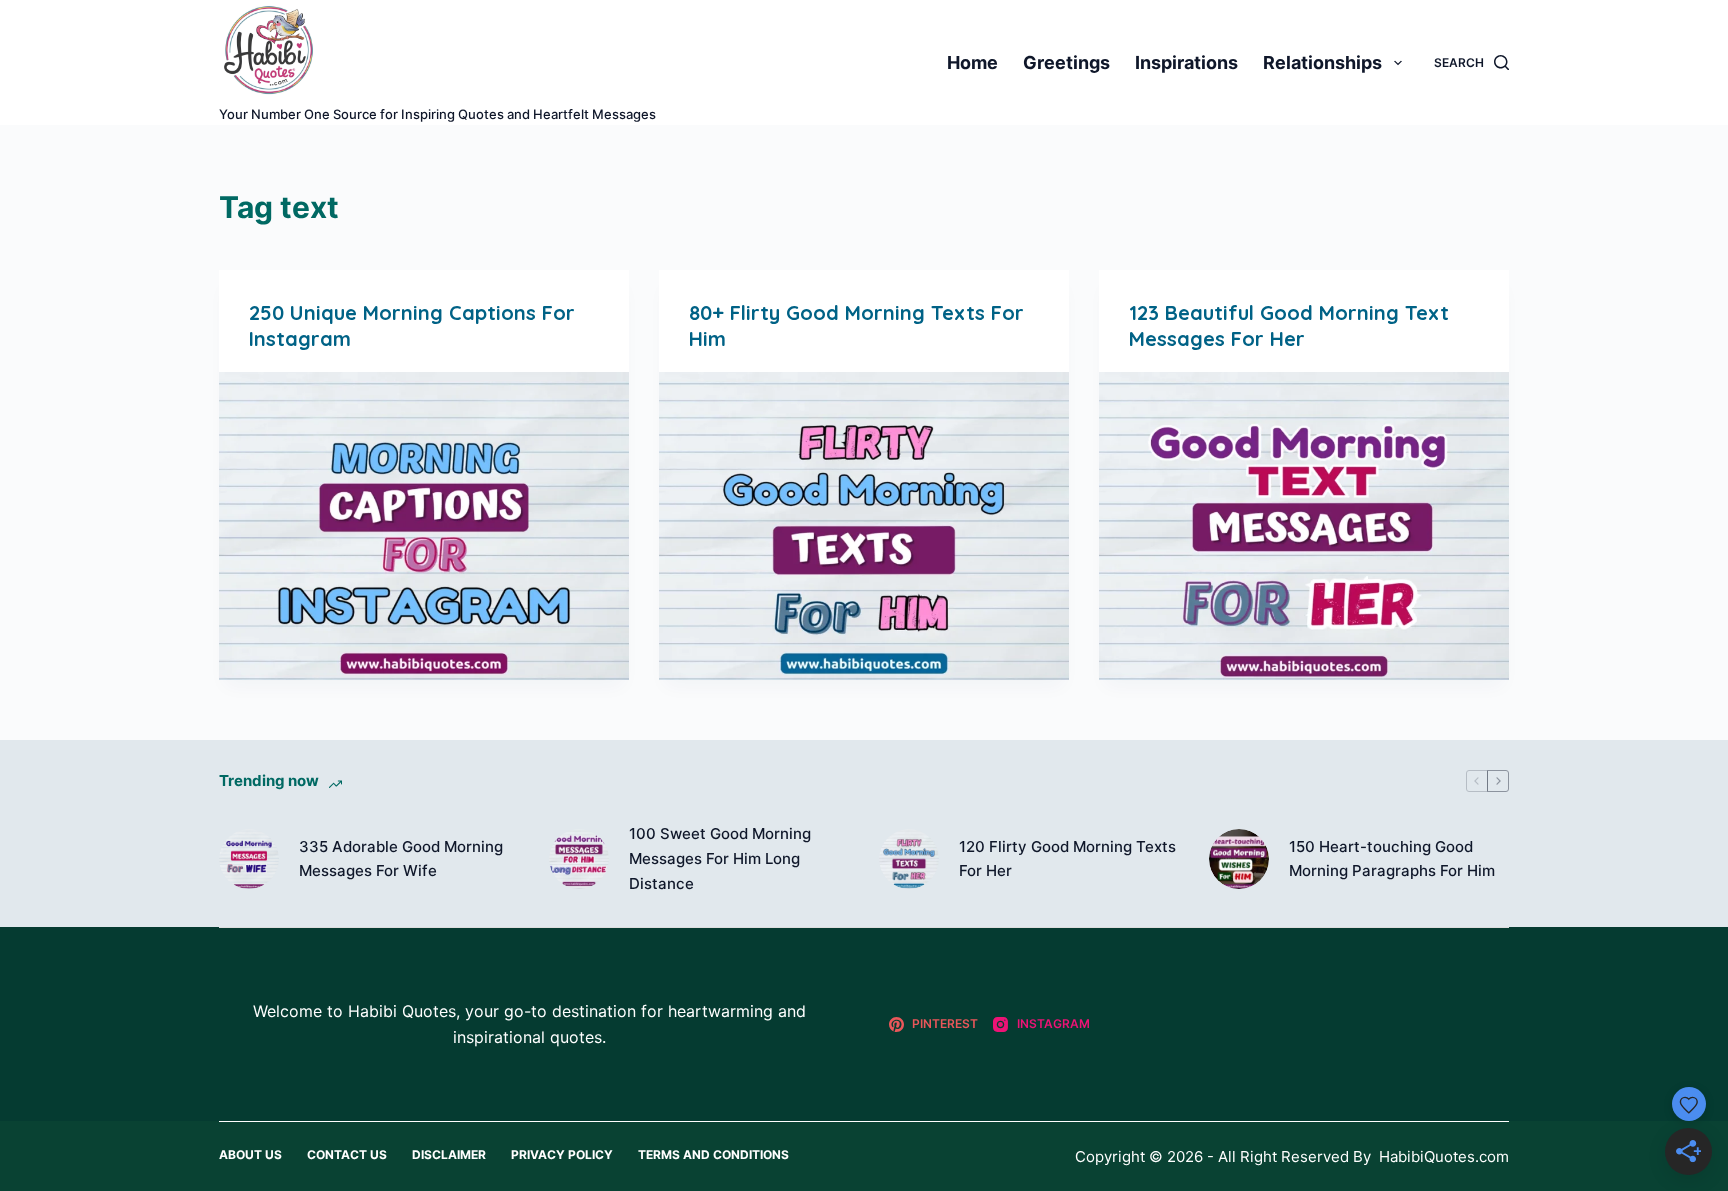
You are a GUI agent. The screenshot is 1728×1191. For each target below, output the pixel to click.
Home (972, 62)
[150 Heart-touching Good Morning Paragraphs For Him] (1239, 859)
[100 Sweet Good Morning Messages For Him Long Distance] (579, 859)
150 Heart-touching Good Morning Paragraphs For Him (1392, 859)
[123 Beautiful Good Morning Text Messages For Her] (1304, 526)
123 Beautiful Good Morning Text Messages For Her (1289, 325)
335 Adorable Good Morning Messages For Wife (401, 859)
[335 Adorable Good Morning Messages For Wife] (249, 859)
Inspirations (1186, 62)
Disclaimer (449, 1154)
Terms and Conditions (713, 1154)
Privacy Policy (562, 1154)
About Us (250, 1154)
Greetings (1066, 62)
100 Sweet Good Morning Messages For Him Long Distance (720, 858)
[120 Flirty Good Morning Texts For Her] (909, 859)
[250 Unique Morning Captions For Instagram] (424, 526)
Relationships (1322, 62)
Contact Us (347, 1154)
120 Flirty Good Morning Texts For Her (1067, 859)
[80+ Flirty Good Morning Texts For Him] (864, 526)
